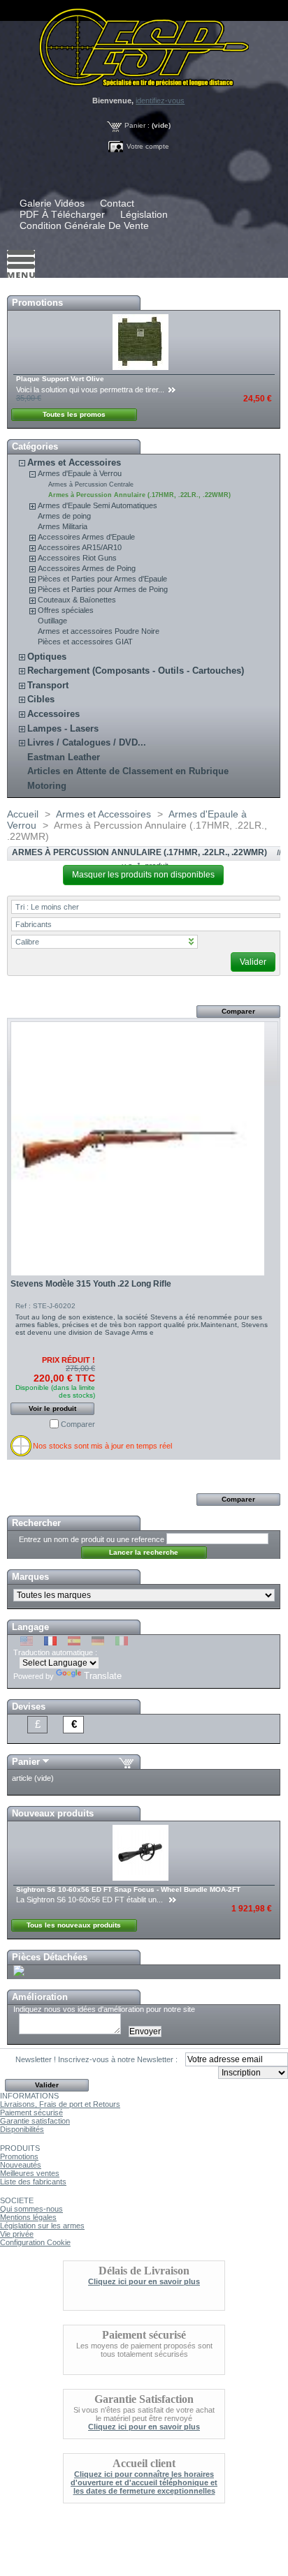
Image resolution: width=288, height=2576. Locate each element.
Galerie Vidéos (52, 203)
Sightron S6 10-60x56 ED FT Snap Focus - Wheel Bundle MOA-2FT (128, 1889)
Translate (103, 1676)
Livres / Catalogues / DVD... (87, 742)
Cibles (41, 699)
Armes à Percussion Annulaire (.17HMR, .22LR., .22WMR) (139, 495)
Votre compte (148, 146)
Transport (48, 685)
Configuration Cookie (35, 2242)
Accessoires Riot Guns (77, 558)
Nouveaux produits (53, 1813)
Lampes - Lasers (63, 728)
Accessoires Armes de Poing (87, 568)
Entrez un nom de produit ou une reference (92, 1539)
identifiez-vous (160, 101)
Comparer (78, 1424)
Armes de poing (64, 516)
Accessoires (53, 714)
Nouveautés (21, 2165)
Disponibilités (22, 2129)
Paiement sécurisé (31, 2112)
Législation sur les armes (42, 2226)
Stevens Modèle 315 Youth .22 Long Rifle (91, 1284)
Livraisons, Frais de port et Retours (60, 2104)
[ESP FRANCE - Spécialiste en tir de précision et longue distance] (144, 43)
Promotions (37, 303)
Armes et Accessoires (74, 462)
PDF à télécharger (62, 214)
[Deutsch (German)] (98, 1643)
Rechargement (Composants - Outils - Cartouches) (136, 671)
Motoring (47, 786)
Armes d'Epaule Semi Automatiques (98, 505)
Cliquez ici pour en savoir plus (144, 2281)
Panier (26, 1762)
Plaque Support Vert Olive (60, 379)
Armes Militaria (63, 526)
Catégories (35, 446)
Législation (144, 214)
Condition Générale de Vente (84, 225)
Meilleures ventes (30, 2173)
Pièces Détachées (50, 1957)
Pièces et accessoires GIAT (85, 642)
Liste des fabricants (33, 2182)
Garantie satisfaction (35, 2121)
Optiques (47, 657)
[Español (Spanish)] (74, 1643)
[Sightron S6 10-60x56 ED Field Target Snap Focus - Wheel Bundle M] (141, 1878)
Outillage (52, 621)
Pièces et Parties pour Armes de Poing (103, 589)
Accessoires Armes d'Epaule (86, 537)
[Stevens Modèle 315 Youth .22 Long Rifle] (144, 1148)
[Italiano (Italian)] (122, 1643)
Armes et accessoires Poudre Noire (99, 631)
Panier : (137, 125)
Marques (30, 1577)
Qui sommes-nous (31, 2209)
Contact (117, 203)
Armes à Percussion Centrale (91, 484)
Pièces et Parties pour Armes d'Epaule (102, 579)
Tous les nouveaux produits (74, 1925)
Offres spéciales (66, 610)
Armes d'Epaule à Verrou (80, 473)
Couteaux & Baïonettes (77, 600)
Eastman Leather (64, 757)
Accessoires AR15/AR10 (80, 547)
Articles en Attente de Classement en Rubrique (128, 771)
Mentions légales (28, 2217)
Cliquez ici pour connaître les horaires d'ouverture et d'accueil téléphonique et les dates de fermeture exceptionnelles (144, 2482)
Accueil (23, 814)
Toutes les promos (74, 414)
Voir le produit (52, 1408)
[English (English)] (27, 1643)
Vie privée (17, 2234)
